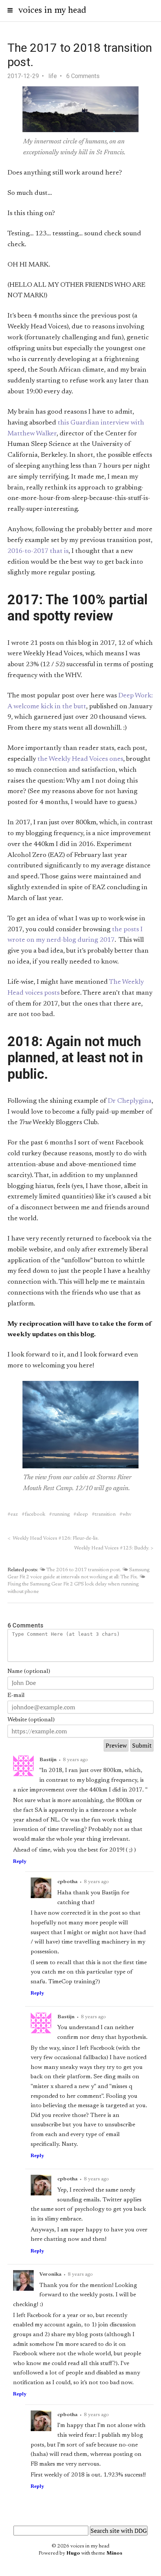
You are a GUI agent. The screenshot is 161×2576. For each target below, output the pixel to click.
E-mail (16, 1695)
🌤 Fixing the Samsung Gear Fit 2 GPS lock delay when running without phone (76, 1584)
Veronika (50, 2275)
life (53, 76)
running (61, 1515)
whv (127, 1515)
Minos (114, 2553)
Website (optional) (31, 1720)
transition (105, 1515)
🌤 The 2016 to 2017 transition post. (80, 1570)
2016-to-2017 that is (38, 551)
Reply (20, 1862)
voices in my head (52, 11)
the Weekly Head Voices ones (80, 759)
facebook (35, 1515)
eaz (14, 1515)
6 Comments (83, 76)
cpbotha (67, 1882)
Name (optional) (29, 1671)
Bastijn (48, 1760)
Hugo (73, 2553)
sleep (82, 1515)
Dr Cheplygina (130, 1101)
